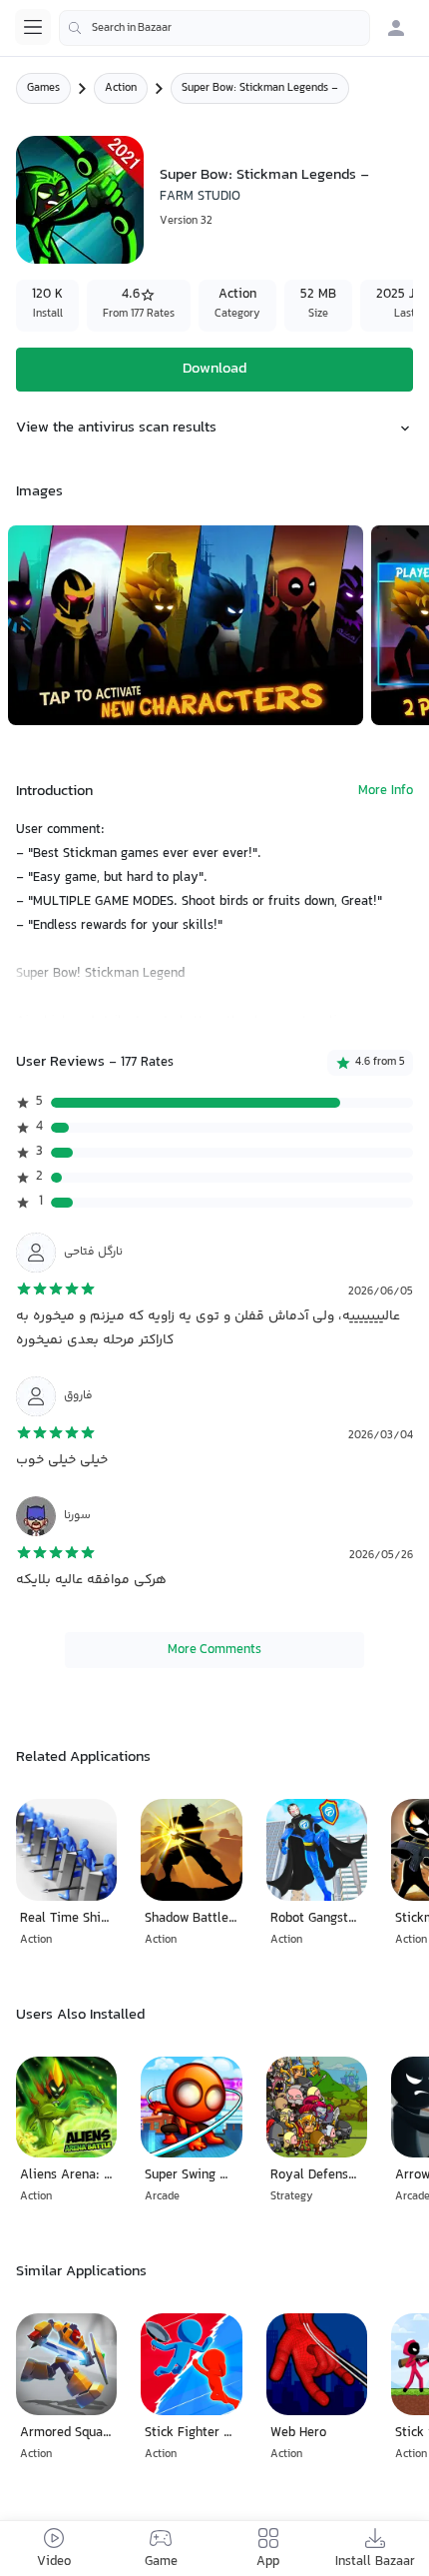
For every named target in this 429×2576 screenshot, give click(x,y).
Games (43, 88)
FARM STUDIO (200, 197)
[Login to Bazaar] (396, 28)
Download (214, 369)
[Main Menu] (33, 27)
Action (121, 88)
